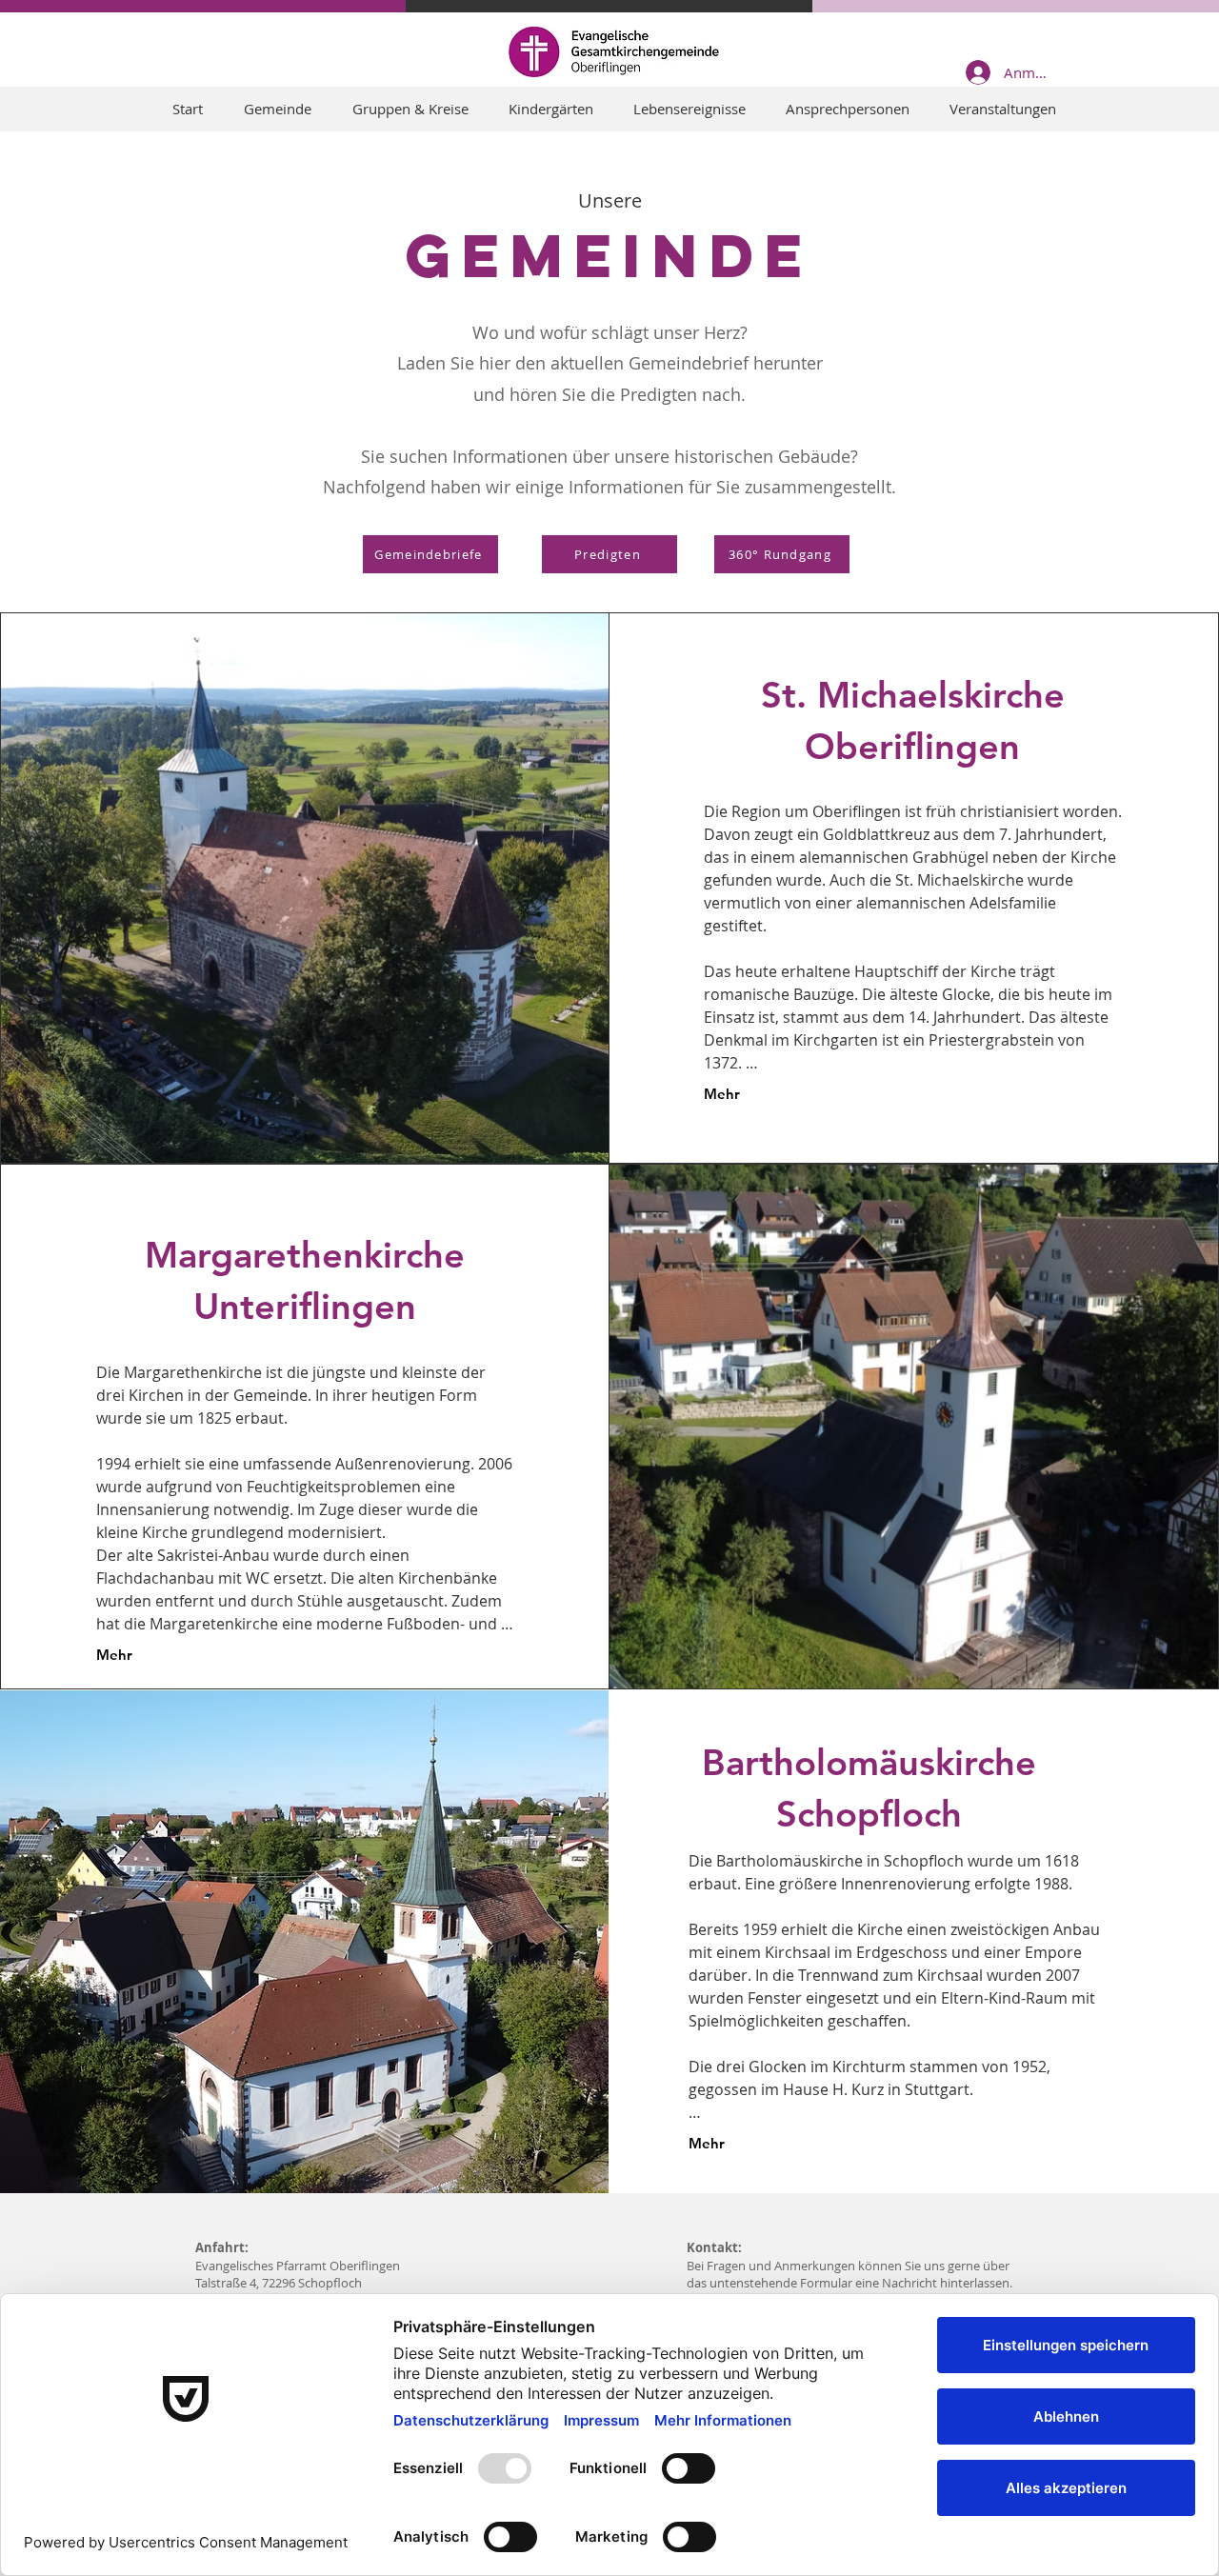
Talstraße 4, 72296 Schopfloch (279, 2283)
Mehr (722, 1094)
